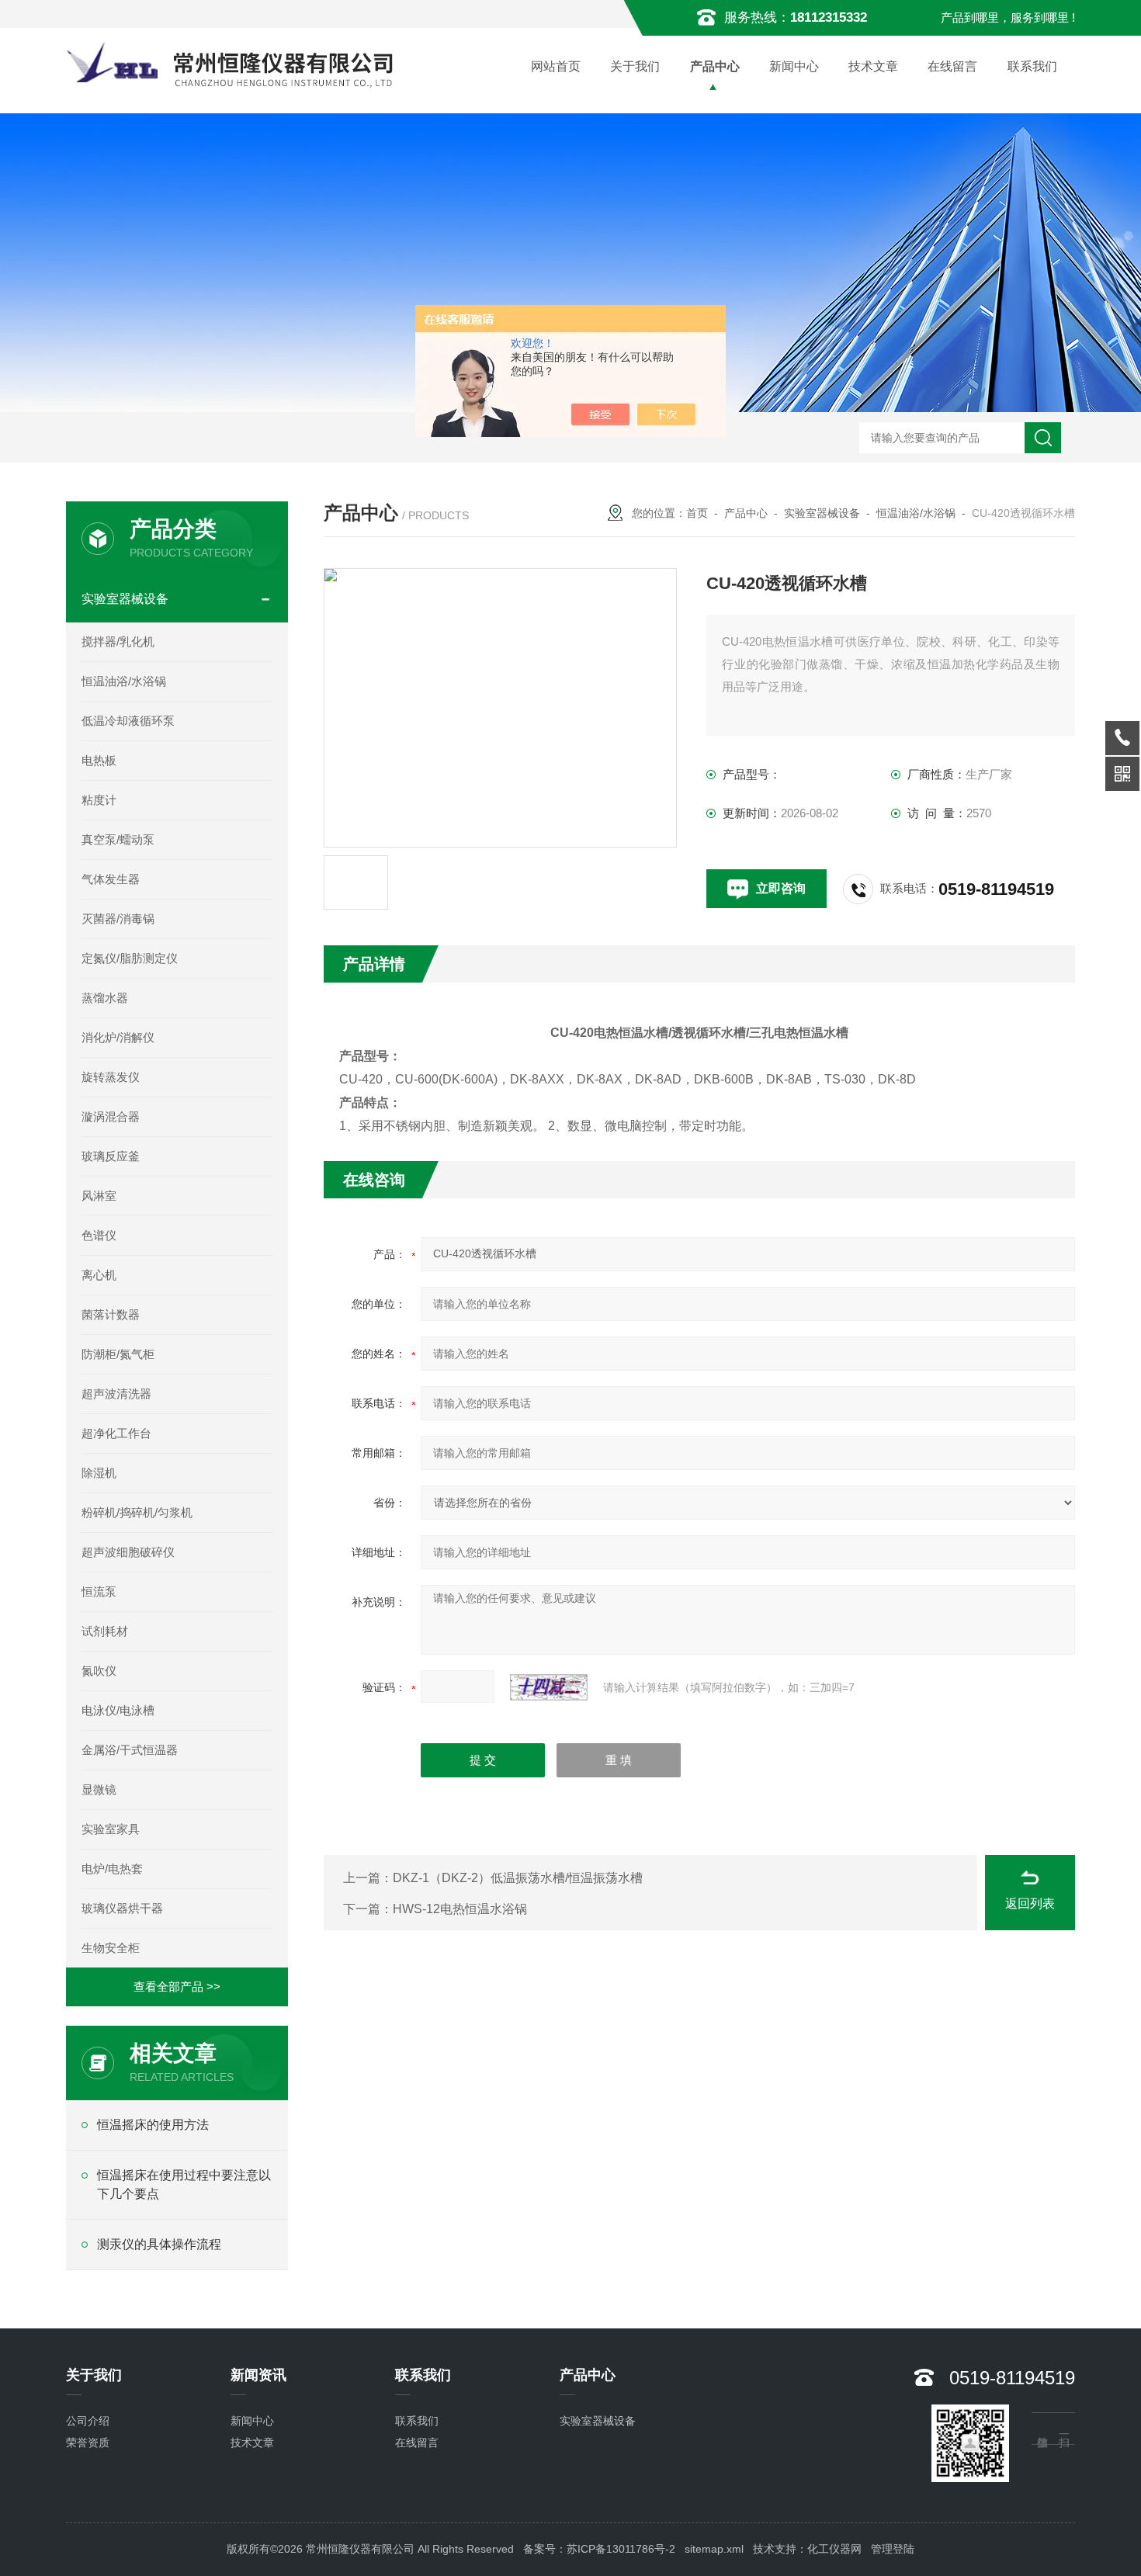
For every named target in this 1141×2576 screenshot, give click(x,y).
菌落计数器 (111, 1314)
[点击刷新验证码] (549, 1687)
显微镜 (99, 1789)
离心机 (99, 1275)
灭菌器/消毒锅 (118, 919)
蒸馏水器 (105, 998)
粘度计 (99, 800)
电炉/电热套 (112, 1869)
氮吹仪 (99, 1671)
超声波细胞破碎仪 (128, 1552)
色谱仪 (99, 1235)
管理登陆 (893, 2549)
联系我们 (1032, 66)
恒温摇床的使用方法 (153, 2125)
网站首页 (556, 66)
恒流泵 (99, 1591)
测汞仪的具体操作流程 (159, 2244)
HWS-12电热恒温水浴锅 (460, 1909)
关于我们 (635, 66)
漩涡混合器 (111, 1116)
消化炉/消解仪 (118, 1037)
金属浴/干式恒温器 (130, 1750)
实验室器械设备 (822, 513)
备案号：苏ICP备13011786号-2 (599, 2549)
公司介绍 (88, 2421)
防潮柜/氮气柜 (118, 1354)
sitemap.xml (714, 2549)
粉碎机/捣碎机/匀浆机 (137, 1512)
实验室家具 (111, 1829)
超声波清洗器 (116, 1394)
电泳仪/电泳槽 (118, 1710)
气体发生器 (111, 879)
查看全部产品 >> (177, 1987)
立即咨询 (781, 888)
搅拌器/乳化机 (118, 641)
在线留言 (952, 66)
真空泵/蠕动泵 (118, 839)
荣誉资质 (88, 2443)
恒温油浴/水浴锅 (916, 513)
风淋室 (99, 1196)
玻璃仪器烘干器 (122, 1908)
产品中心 (715, 66)
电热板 (99, 760)
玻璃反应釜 (111, 1156)
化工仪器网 (834, 2549)
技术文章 (873, 66)
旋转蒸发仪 (111, 1077)
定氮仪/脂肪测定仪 (130, 958)
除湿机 (99, 1473)
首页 (697, 513)
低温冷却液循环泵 (128, 721)
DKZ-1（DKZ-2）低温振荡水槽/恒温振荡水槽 (518, 1878)
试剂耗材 (105, 1631)
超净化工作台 (116, 1433)
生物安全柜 (111, 1948)
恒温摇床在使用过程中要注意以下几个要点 (184, 2184)
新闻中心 (794, 66)
